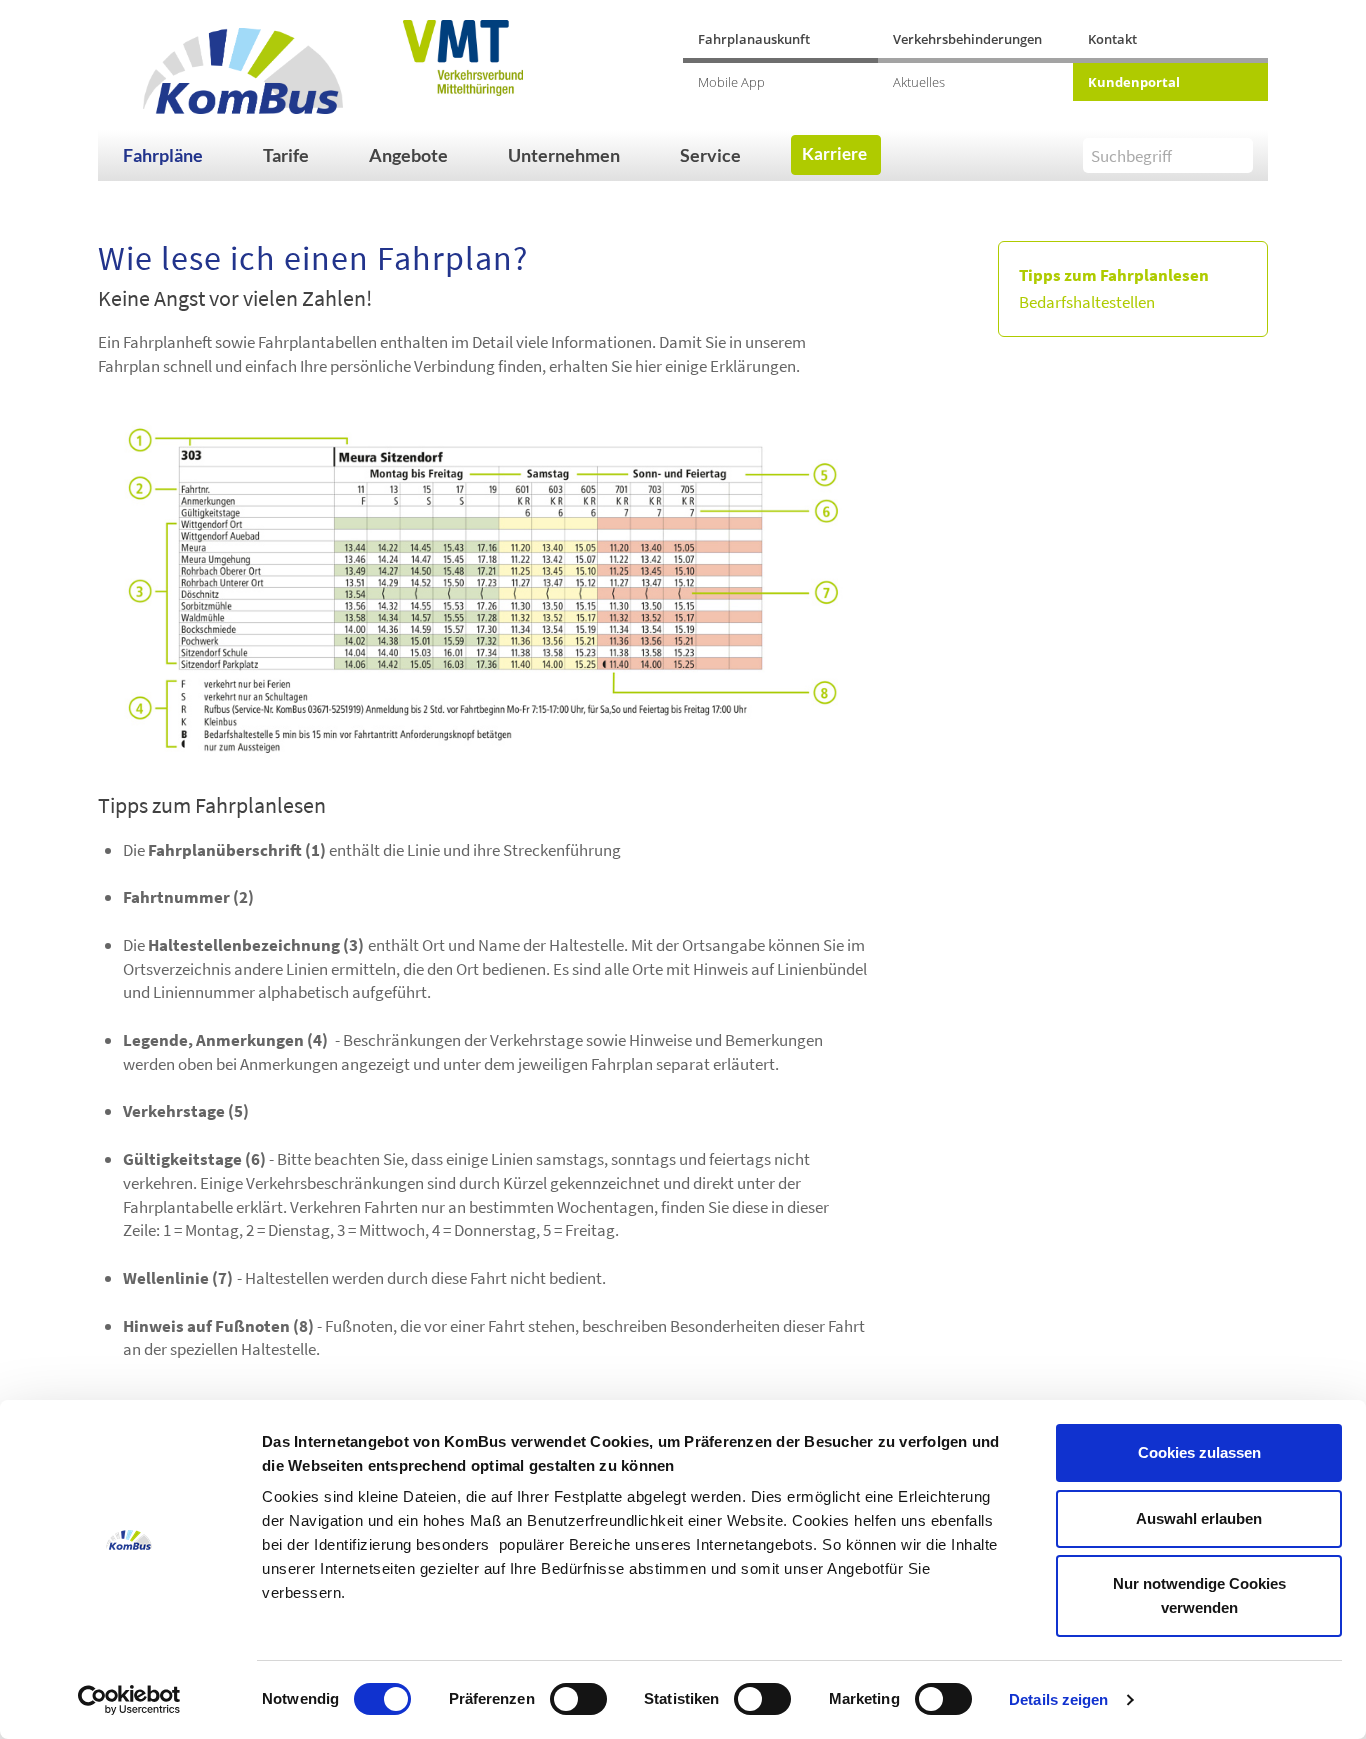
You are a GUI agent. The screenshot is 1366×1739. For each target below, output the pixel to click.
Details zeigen (1058, 1699)
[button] (183, 155)
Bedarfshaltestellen (1087, 302)
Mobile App (731, 82)
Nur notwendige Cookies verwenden (1199, 1595)
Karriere (834, 153)
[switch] (578, 1699)
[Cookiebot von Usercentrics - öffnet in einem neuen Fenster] (129, 1700)
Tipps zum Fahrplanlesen (1114, 275)
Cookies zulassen (1199, 1452)
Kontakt (1112, 39)
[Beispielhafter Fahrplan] (483, 590)
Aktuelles (919, 82)
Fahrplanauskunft (754, 39)
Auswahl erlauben (1199, 1518)
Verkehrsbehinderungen (967, 39)
